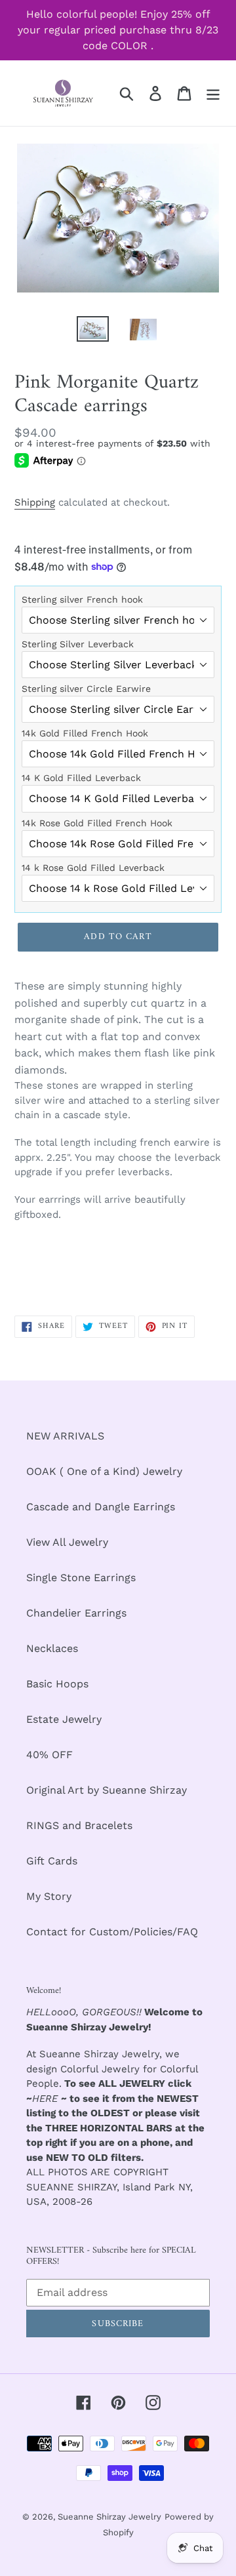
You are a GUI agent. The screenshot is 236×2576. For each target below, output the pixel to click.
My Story (49, 1896)
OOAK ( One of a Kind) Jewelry (104, 1471)
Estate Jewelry (64, 1719)
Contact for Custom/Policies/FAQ (112, 1932)
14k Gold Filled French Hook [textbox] (85, 733)
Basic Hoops (57, 1684)
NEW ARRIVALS (65, 1436)
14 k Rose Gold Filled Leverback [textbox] (93, 868)
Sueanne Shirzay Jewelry (109, 2517)
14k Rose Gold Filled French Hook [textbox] (97, 823)
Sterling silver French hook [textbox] (82, 599)
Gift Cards (52, 1861)
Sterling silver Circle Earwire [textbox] (86, 689)
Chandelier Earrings (76, 1613)
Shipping (35, 502)
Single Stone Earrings (81, 1578)
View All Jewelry (67, 1542)
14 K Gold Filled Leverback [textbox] (81, 778)
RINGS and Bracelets (79, 1825)
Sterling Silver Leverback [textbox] (78, 644)
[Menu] (213, 93)
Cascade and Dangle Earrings (101, 1507)
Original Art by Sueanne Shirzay (107, 1790)
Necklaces (52, 1648)
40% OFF (49, 1755)
